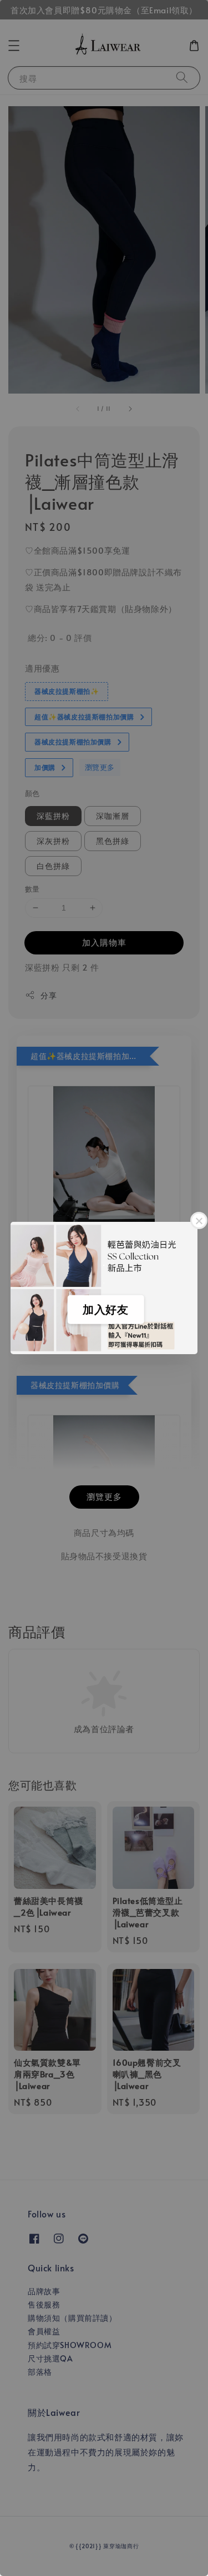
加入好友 (105, 1310)
